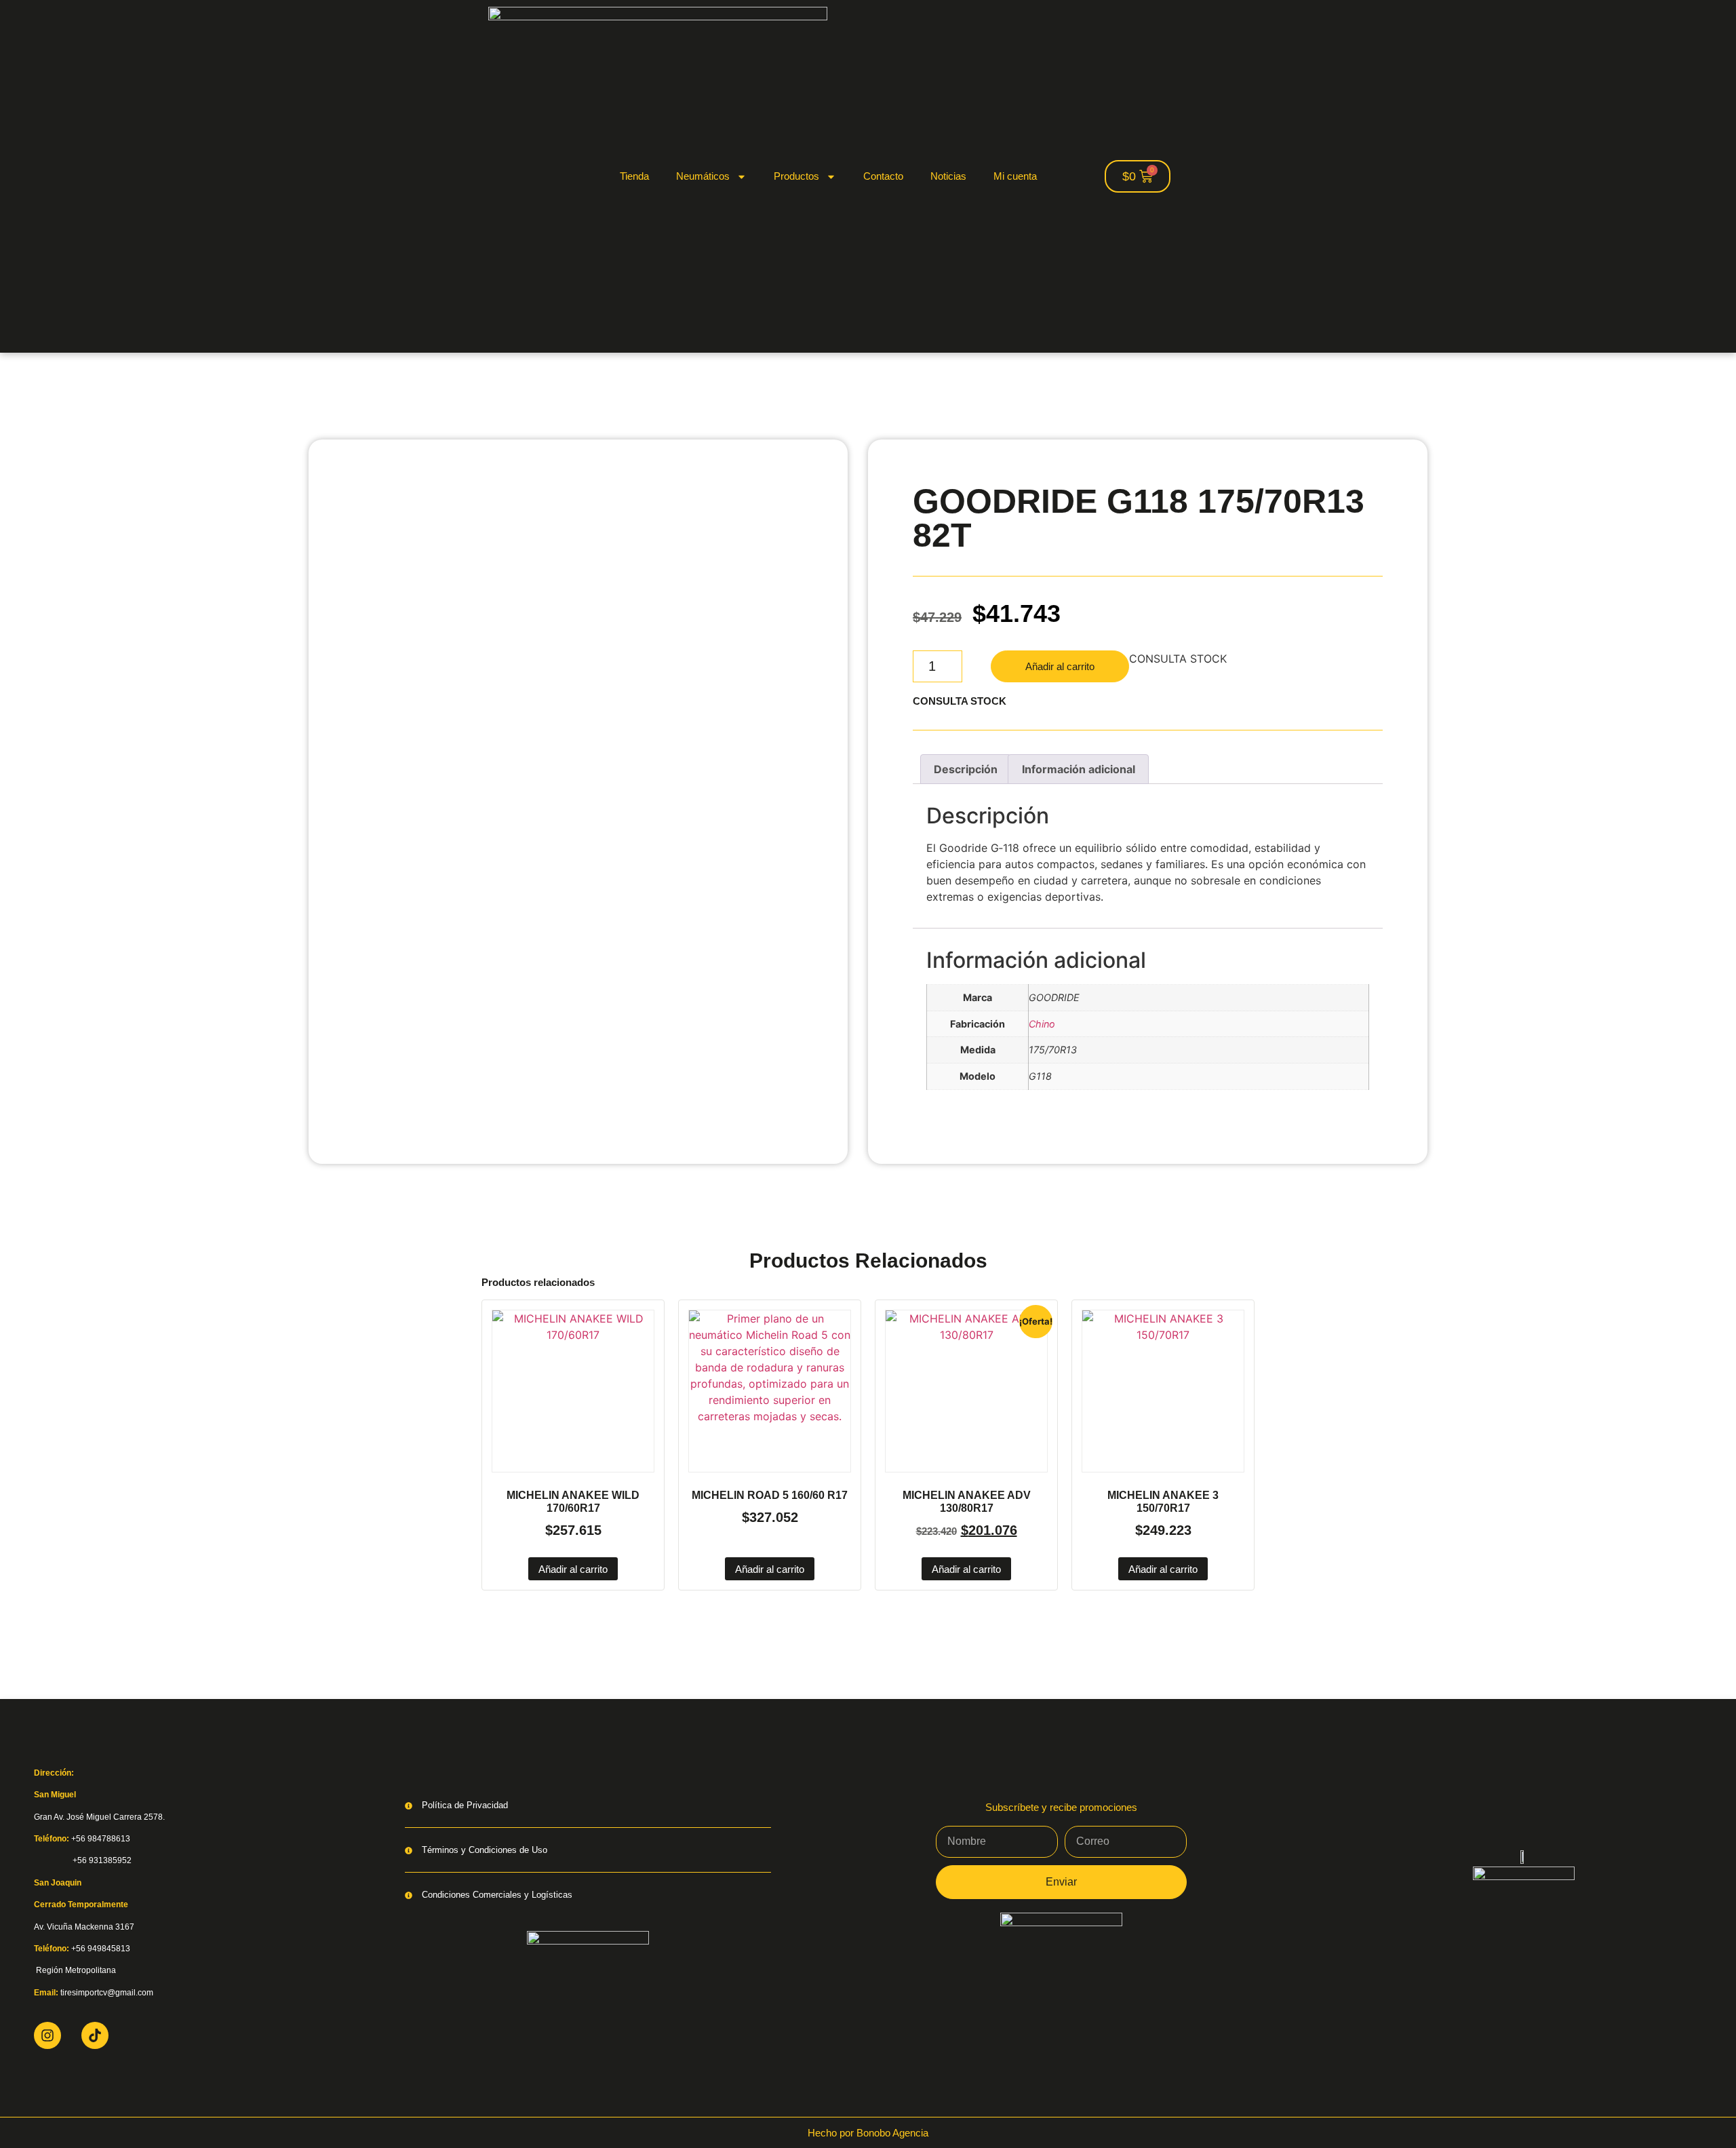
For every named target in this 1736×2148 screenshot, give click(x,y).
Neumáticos (703, 176)
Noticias (948, 176)
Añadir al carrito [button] (573, 1569)
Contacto (883, 176)
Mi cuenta (1015, 176)
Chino (1042, 1024)
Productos (796, 176)
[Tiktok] (95, 2035)
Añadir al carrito (1060, 666)
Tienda (634, 176)
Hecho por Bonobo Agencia (868, 2133)
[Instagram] (47, 2035)
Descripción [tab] (966, 769)
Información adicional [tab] (1079, 769)
